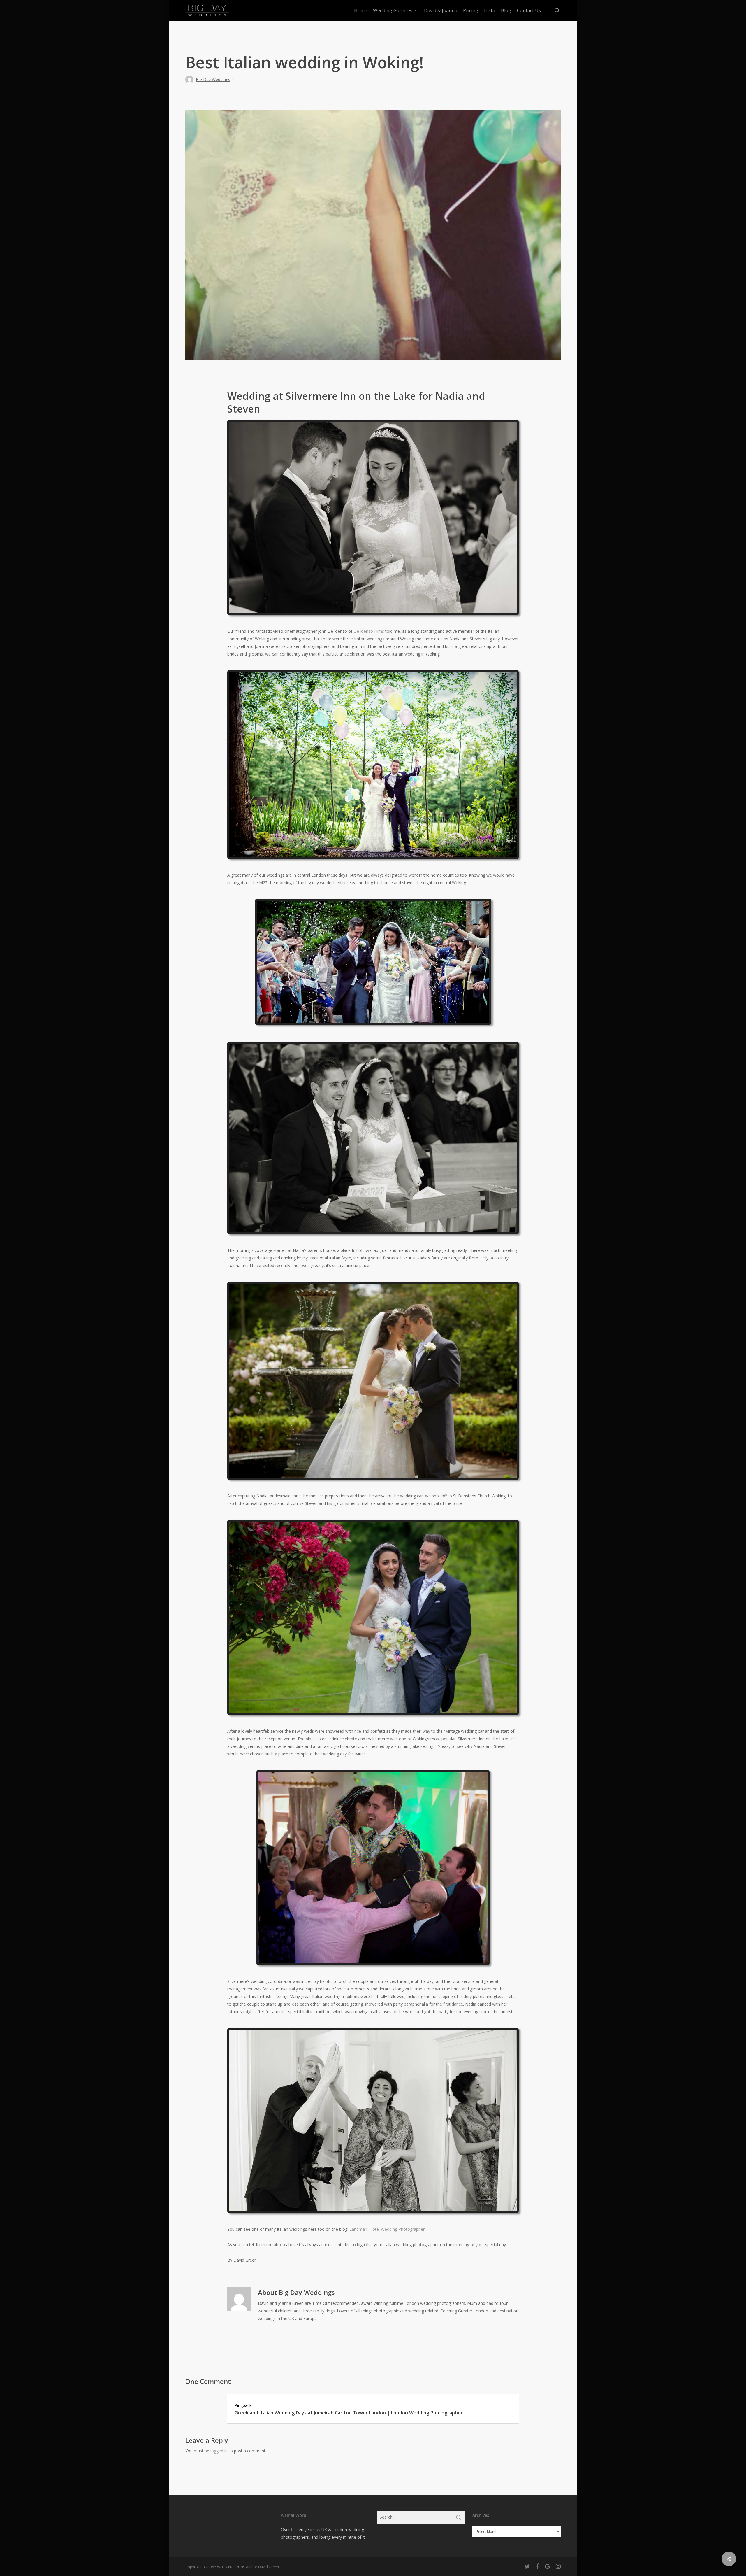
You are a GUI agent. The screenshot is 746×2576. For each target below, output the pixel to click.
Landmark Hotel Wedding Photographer (387, 2229)
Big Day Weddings (213, 79)
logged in (219, 2451)
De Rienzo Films (369, 631)
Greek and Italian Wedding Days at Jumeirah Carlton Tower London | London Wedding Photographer (349, 2413)
